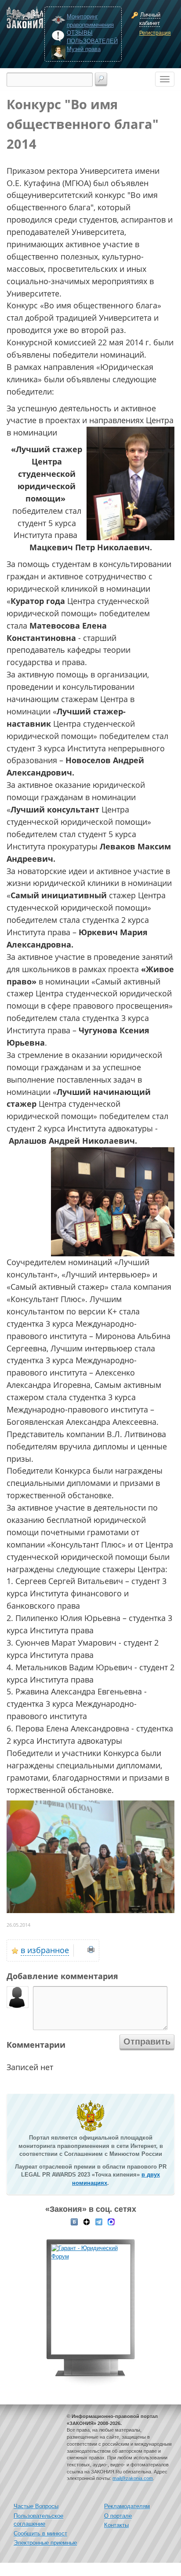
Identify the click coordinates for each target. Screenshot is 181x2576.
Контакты (116, 2525)
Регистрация (155, 33)
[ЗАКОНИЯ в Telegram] (99, 2221)
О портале (118, 2516)
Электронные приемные (45, 2543)
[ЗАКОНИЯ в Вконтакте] (74, 2221)
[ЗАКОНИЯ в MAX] (111, 2221)
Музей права (84, 49)
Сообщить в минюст (40, 2534)
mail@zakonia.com (133, 2478)
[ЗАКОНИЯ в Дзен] (87, 2221)
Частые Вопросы (36, 2506)
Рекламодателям (127, 2506)
